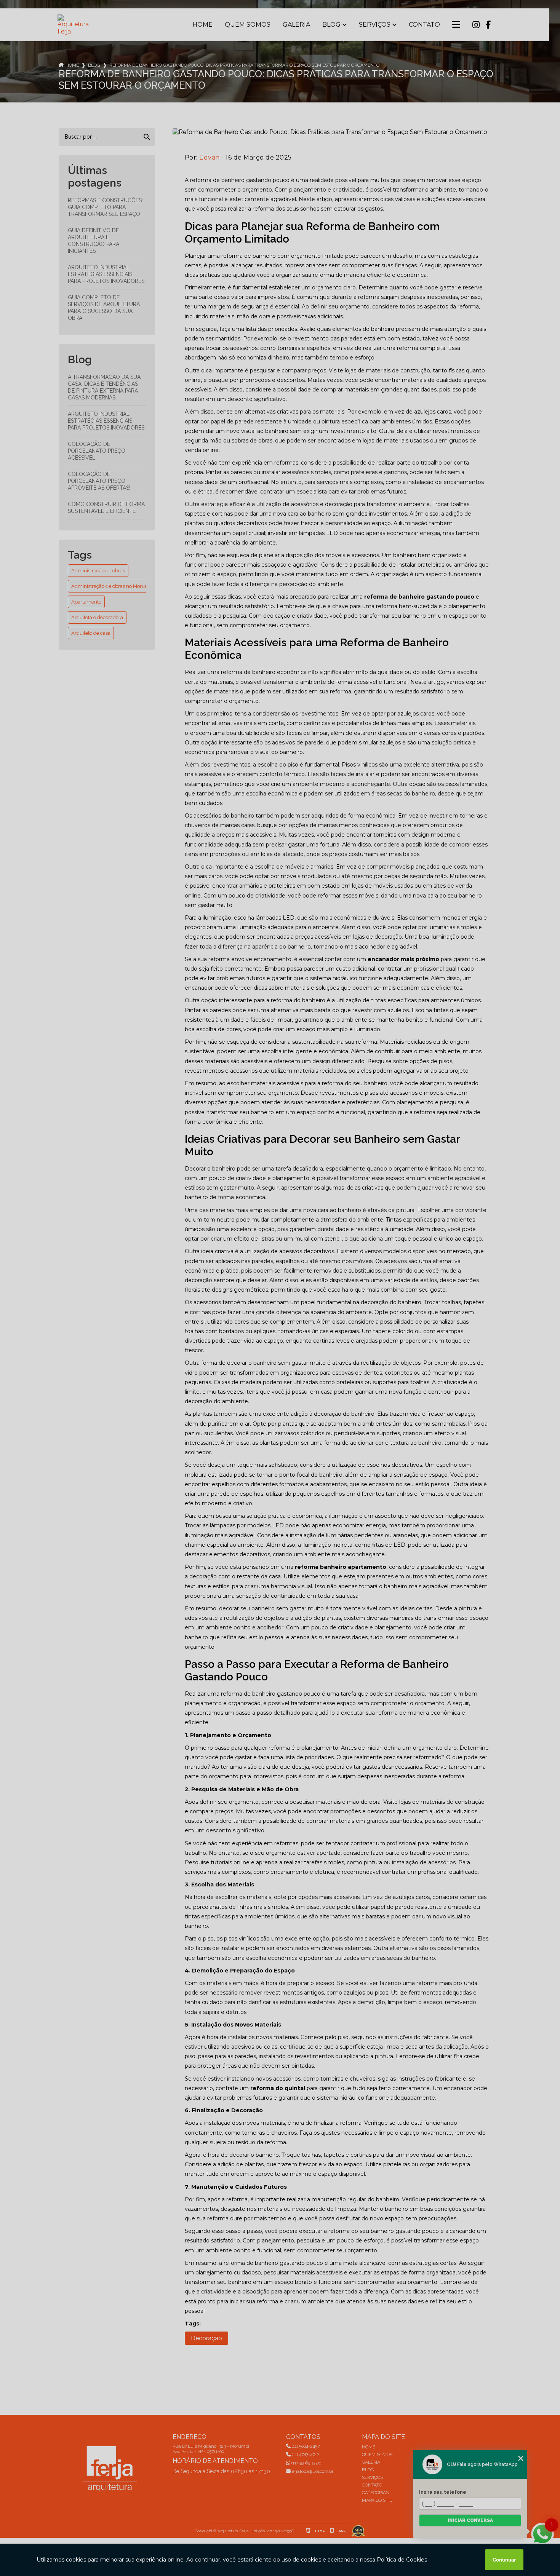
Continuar (504, 2560)
